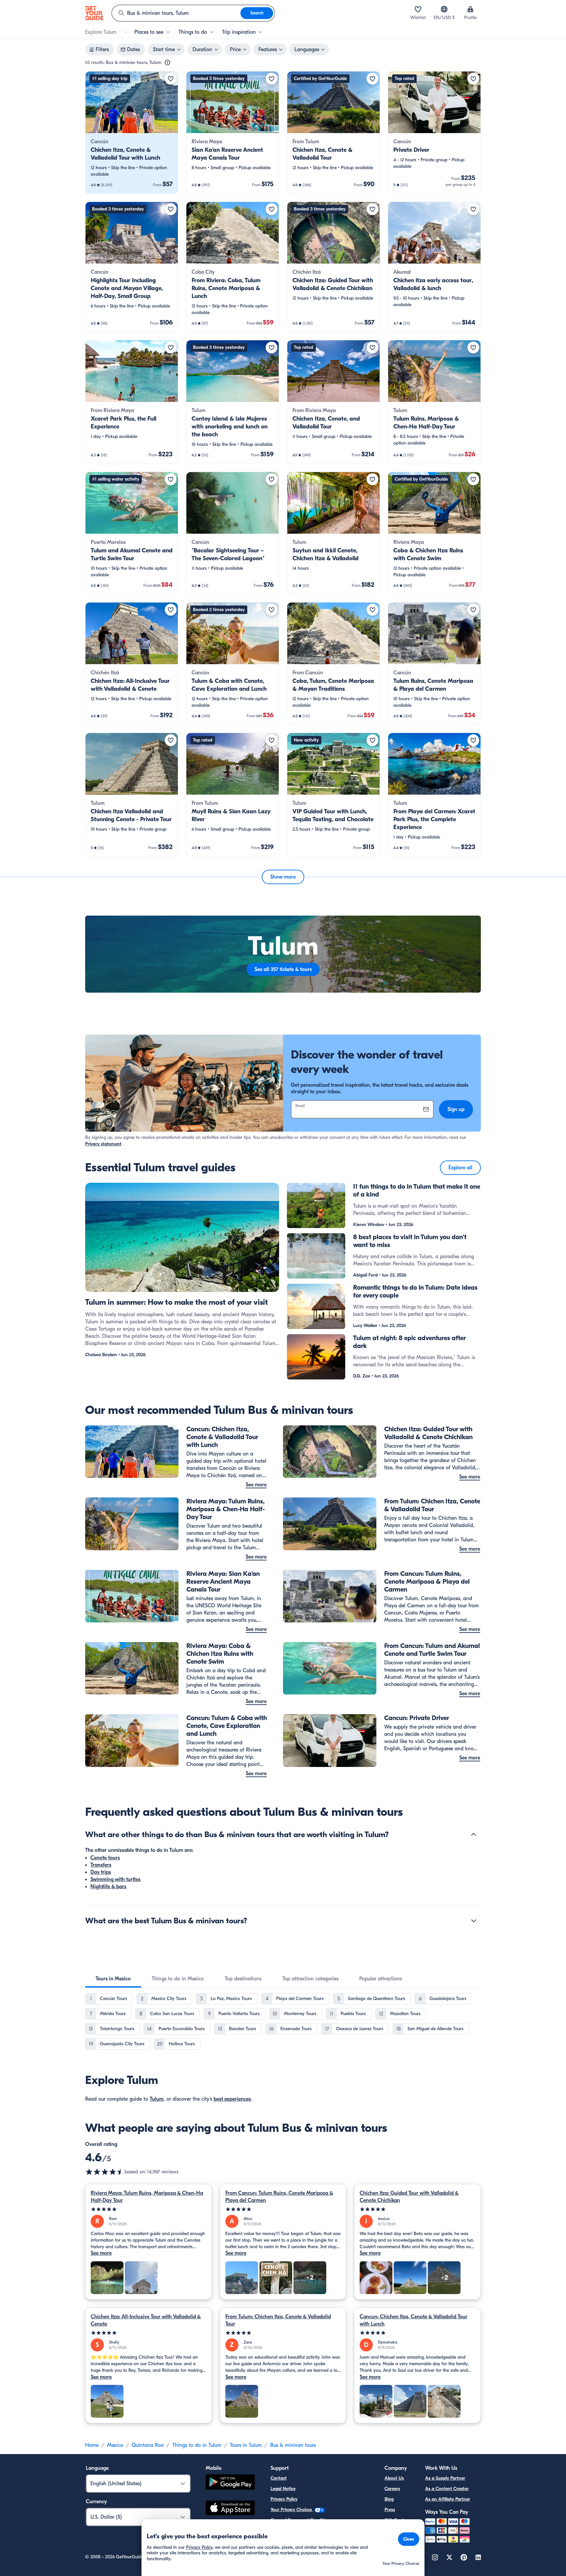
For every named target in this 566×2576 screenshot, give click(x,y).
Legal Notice (283, 2489)
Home (92, 2445)
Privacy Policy (284, 2499)
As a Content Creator (447, 2489)
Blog (389, 2499)
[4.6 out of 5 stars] (105, 2172)
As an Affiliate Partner (448, 2499)
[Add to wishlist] (171, 79)
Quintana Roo (148, 2445)
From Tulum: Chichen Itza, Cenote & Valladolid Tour (278, 2320)
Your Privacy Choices (292, 2510)
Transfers (101, 1865)
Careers (392, 2489)
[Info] (167, 63)
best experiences (232, 2099)
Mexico (115, 2445)
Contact (279, 2478)
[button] (132, 132)
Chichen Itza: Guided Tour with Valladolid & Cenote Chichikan (409, 2197)
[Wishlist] (418, 9)
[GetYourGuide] (94, 13)
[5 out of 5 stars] (149, 2209)
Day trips (101, 1872)
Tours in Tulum (246, 2445)
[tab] (113, 1979)
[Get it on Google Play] (230, 2483)
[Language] (444, 9)
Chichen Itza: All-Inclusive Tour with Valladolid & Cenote (146, 2320)
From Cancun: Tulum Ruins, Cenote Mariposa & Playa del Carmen (279, 2197)
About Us (394, 2478)
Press (390, 2510)
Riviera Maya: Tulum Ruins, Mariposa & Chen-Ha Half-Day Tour (147, 2197)
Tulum (157, 2099)
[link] (132, 132)
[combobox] (176, 13)
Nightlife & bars (108, 1887)
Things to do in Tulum (197, 2445)
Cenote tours (105, 1858)
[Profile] (470, 9)
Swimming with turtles (115, 1879)
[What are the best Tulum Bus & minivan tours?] (474, 1921)
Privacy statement (103, 1144)
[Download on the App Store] (230, 2509)
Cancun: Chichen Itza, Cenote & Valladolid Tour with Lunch (414, 2320)
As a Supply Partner (445, 2478)
